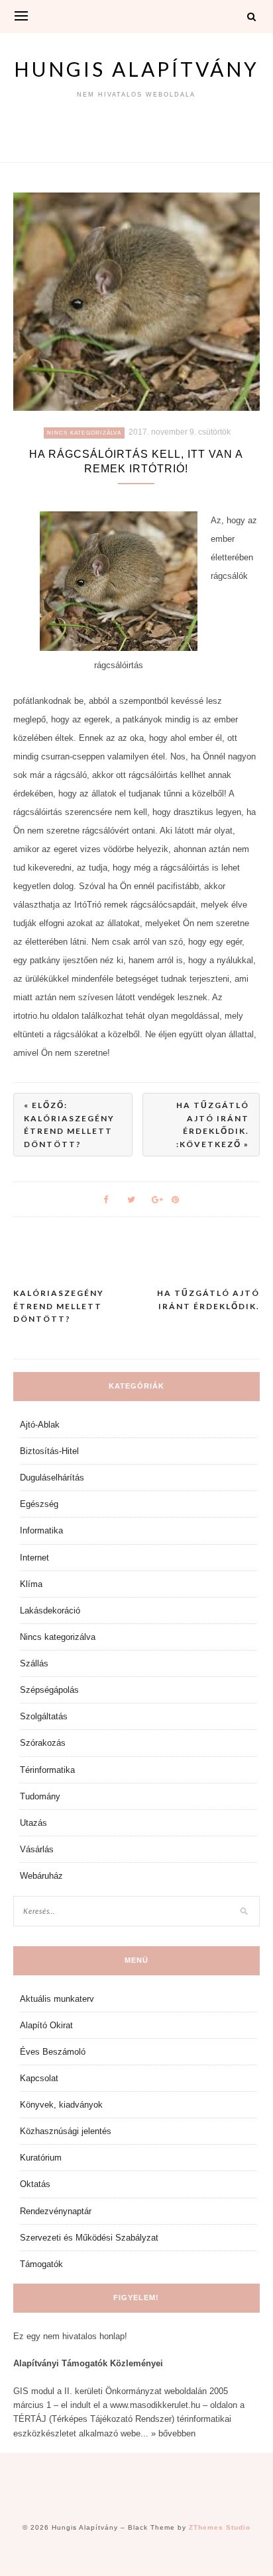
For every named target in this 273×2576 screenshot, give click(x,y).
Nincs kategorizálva (84, 433)
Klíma (31, 1584)
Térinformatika (47, 1770)
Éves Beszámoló (53, 2052)
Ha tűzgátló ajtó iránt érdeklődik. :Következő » (213, 1125)
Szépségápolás (49, 1690)
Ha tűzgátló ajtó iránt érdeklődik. (208, 1300)
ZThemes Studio (220, 2527)
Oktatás (35, 2184)
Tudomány (40, 1796)
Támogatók (41, 2264)
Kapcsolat (39, 2078)
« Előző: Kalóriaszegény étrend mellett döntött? (69, 1125)
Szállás (34, 1663)
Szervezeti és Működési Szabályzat (89, 2238)
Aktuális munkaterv (57, 1999)
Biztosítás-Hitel (49, 1451)
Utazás (33, 1823)
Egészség (39, 1504)
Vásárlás (37, 1849)
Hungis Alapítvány (136, 69)
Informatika (41, 1530)
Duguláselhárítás (52, 1478)
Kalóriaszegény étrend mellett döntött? (59, 1306)
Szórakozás (43, 1743)
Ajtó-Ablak (40, 1425)
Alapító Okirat (46, 2025)
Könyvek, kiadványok (61, 2105)
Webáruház (41, 1876)
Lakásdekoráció (50, 1610)
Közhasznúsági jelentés (66, 2131)
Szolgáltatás (44, 1716)
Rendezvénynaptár (56, 2211)
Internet (34, 1558)
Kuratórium (41, 2158)
